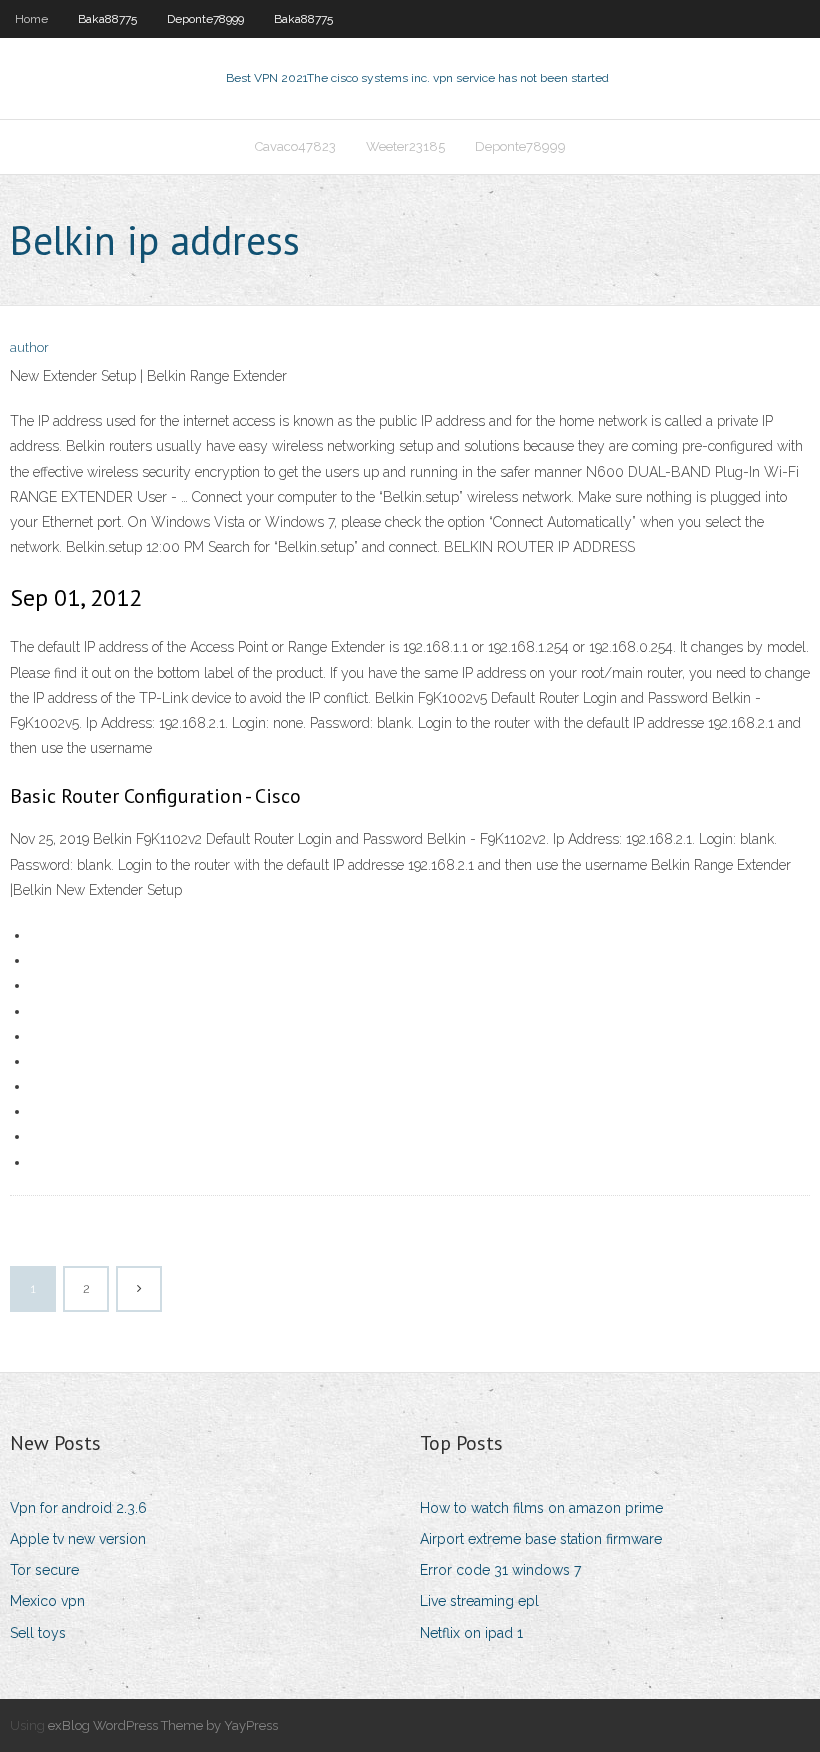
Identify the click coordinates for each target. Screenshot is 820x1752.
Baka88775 (107, 19)
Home (31, 19)
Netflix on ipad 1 (471, 1633)
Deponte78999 (205, 19)
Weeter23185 (405, 146)
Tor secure (44, 1570)
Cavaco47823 (295, 146)
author (29, 347)
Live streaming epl (479, 1601)
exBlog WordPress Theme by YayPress (163, 1725)
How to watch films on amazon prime (541, 1508)
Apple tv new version (78, 1539)
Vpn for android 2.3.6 (78, 1508)
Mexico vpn (47, 1601)
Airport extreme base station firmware (541, 1539)
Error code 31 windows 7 (500, 1570)
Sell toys (38, 1633)
